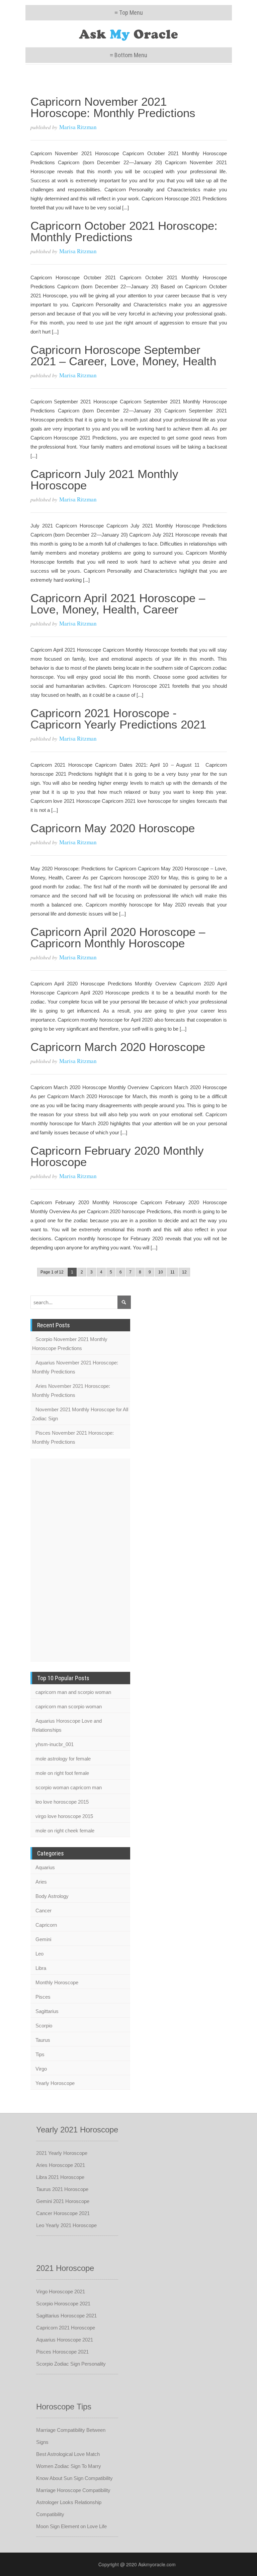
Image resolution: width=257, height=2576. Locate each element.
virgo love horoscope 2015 (64, 1816)
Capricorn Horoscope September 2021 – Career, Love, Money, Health (123, 355)
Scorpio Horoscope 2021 (63, 2304)
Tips (40, 2054)
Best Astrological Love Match (68, 2454)
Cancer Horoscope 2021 (63, 2213)
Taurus (43, 2040)
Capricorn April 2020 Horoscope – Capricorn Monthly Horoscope (118, 937)
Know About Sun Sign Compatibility (74, 2478)
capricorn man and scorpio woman (73, 1692)
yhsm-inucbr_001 (55, 1744)
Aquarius (45, 1867)
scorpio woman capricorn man (69, 1787)
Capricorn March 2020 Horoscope (118, 1047)
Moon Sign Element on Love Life (71, 2526)
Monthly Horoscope (57, 1982)
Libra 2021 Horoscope (60, 2177)
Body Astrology (52, 1896)
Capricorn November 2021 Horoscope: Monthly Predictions (113, 107)
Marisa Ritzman (78, 127)
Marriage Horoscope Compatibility (73, 2490)
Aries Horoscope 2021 (61, 2165)
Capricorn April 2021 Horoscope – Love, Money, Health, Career (118, 604)
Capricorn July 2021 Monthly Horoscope (104, 480)
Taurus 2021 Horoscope (62, 2189)
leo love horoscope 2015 (62, 1802)
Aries (41, 1882)
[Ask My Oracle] (129, 34)
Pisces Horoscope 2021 (62, 2352)
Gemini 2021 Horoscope (63, 2201)
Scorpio (44, 2026)
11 (173, 1272)
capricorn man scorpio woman (69, 1706)
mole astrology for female (63, 1759)
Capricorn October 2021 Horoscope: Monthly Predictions (124, 231)
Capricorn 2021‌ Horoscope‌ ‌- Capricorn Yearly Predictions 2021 (118, 719)
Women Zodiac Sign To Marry (69, 2466)
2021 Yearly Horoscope (62, 2153)
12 (184, 1272)
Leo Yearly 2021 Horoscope (66, 2225)
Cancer (44, 1911)
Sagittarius (47, 2011)
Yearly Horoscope (55, 2083)
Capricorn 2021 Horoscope (66, 2328)
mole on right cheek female (65, 1831)
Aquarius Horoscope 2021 (65, 2340)
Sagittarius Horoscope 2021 (66, 2316)
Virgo (41, 2069)
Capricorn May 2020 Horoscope (113, 828)
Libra (41, 1968)
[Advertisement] (57, 1559)
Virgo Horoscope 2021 (61, 2292)
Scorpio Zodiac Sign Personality (71, 2364)
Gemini (43, 1939)
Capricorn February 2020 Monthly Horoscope (117, 1156)
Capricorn (46, 1925)
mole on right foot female (62, 1773)
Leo (39, 1954)
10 (161, 1272)
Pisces (43, 1997)
